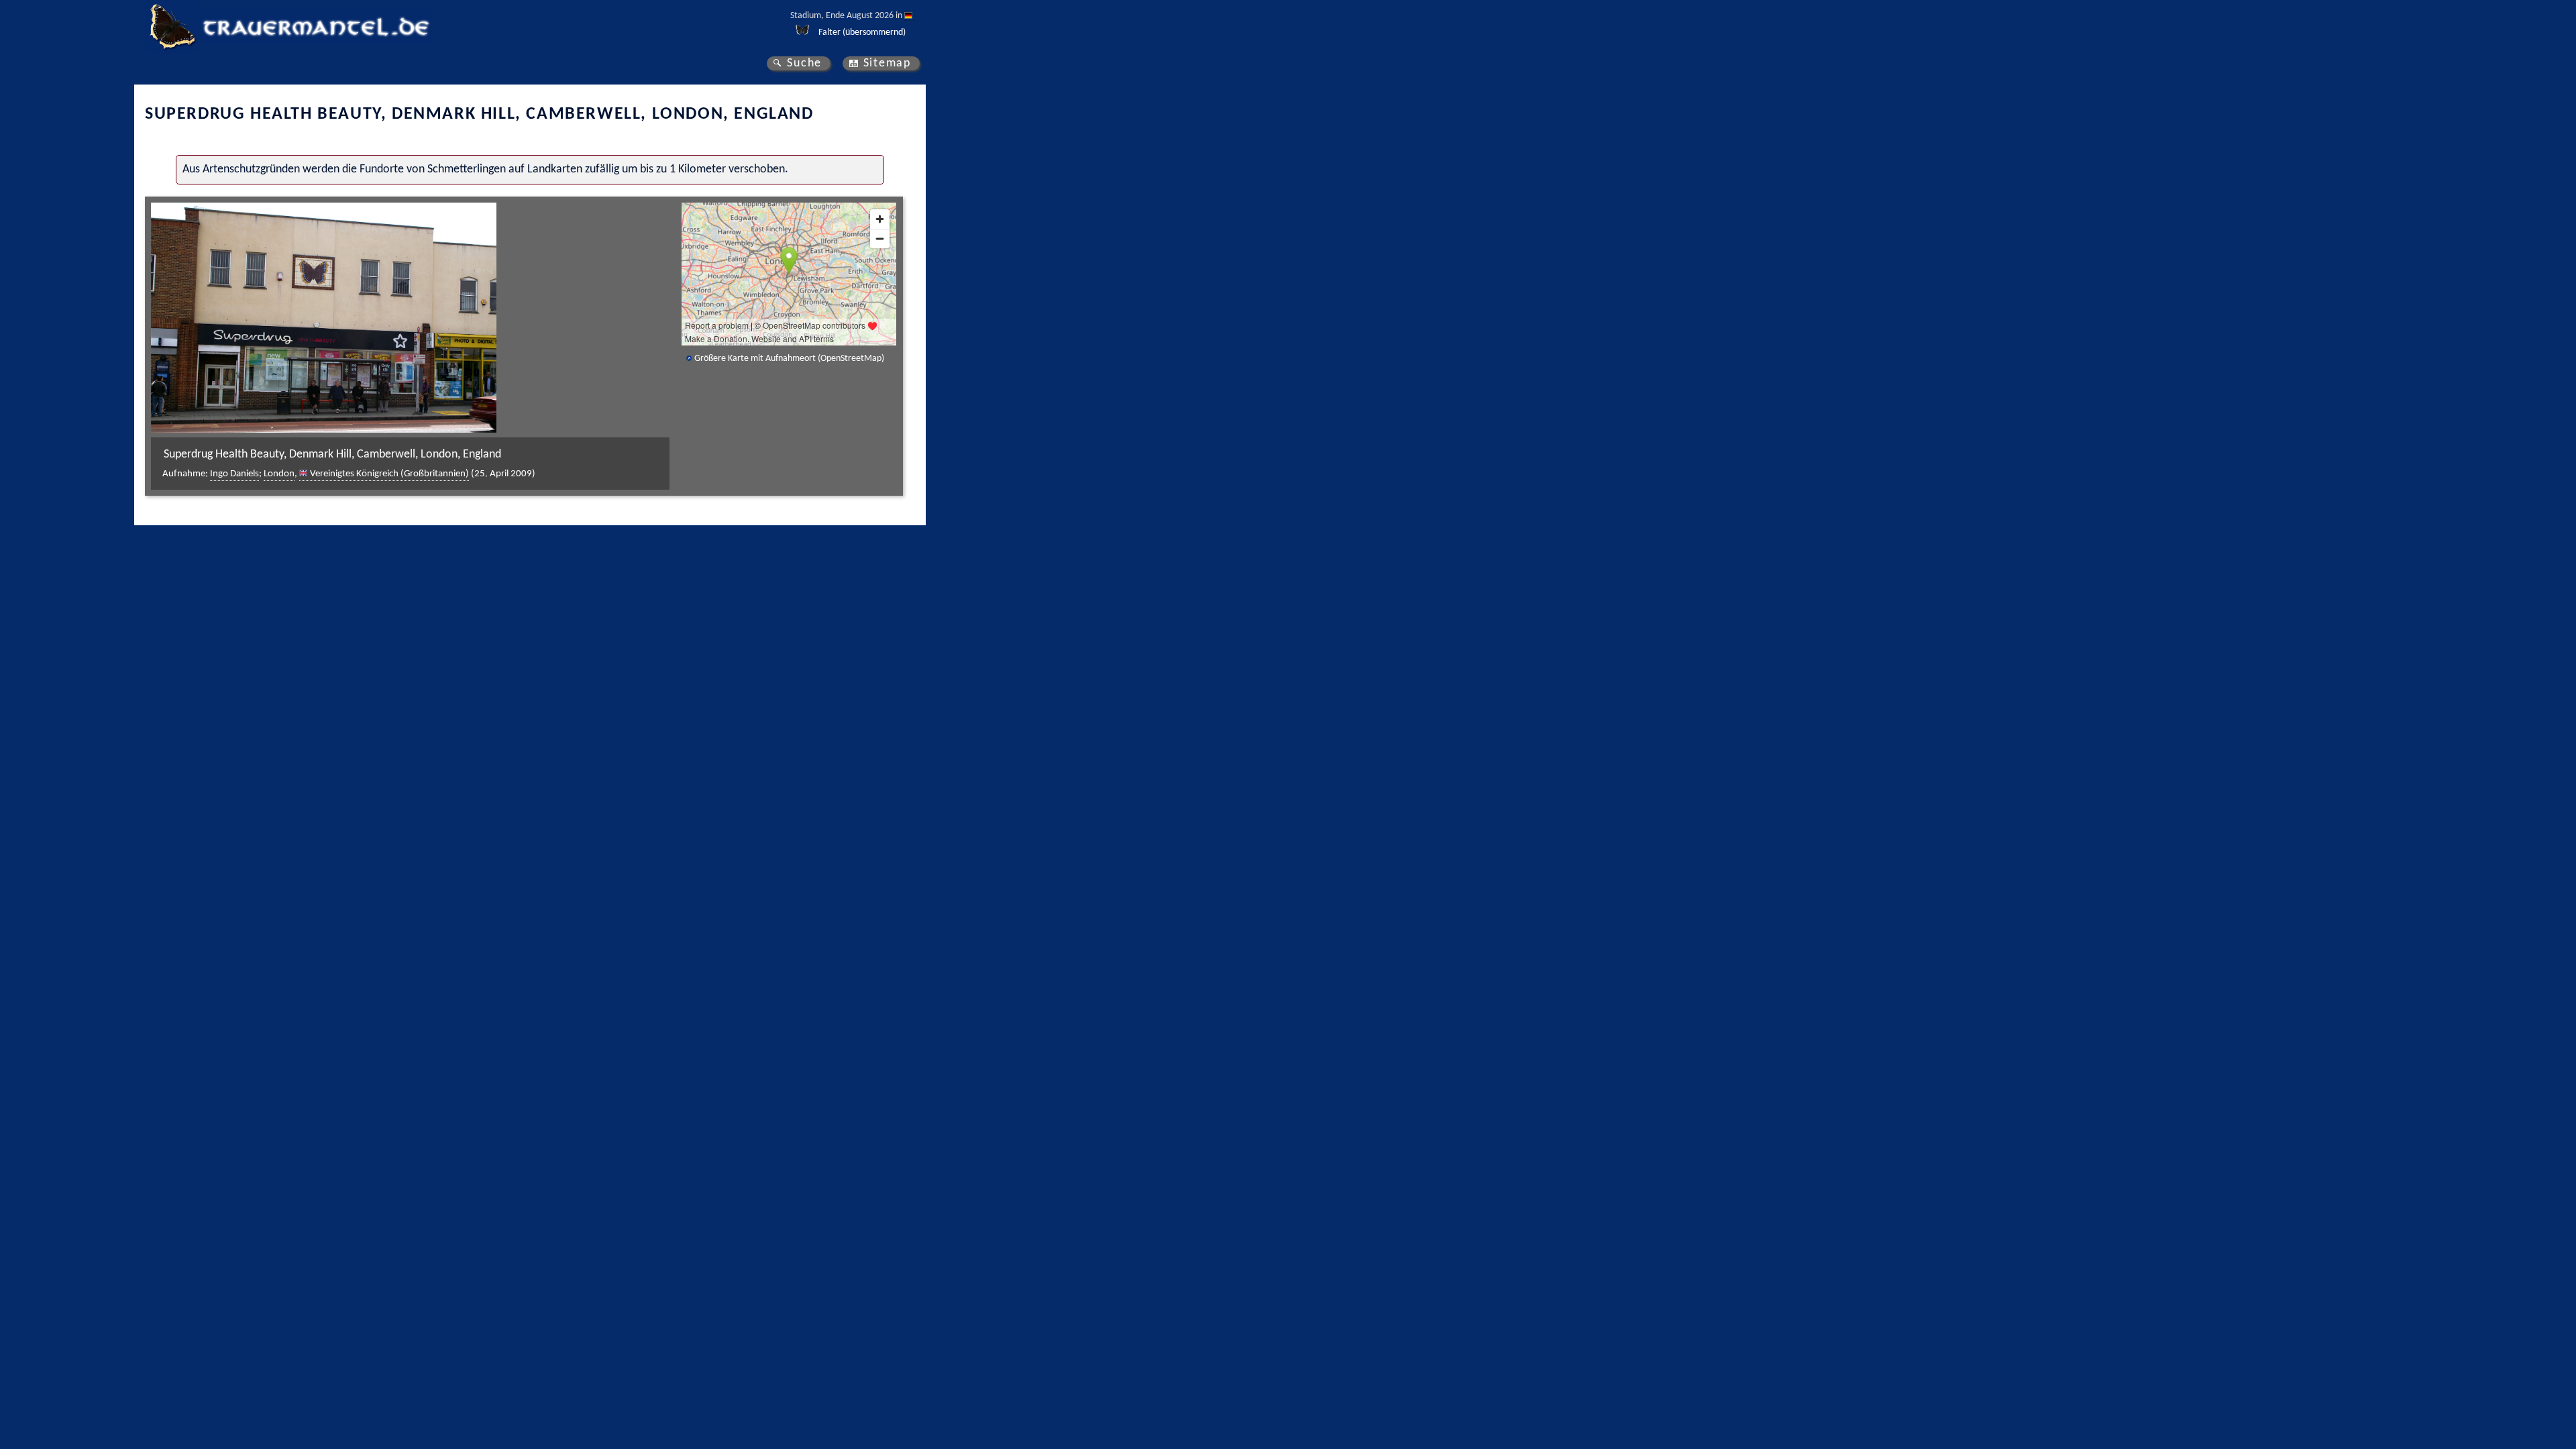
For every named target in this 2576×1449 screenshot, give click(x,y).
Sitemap (887, 63)
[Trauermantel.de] (172, 27)
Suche (804, 63)
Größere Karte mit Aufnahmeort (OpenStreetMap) (789, 359)
